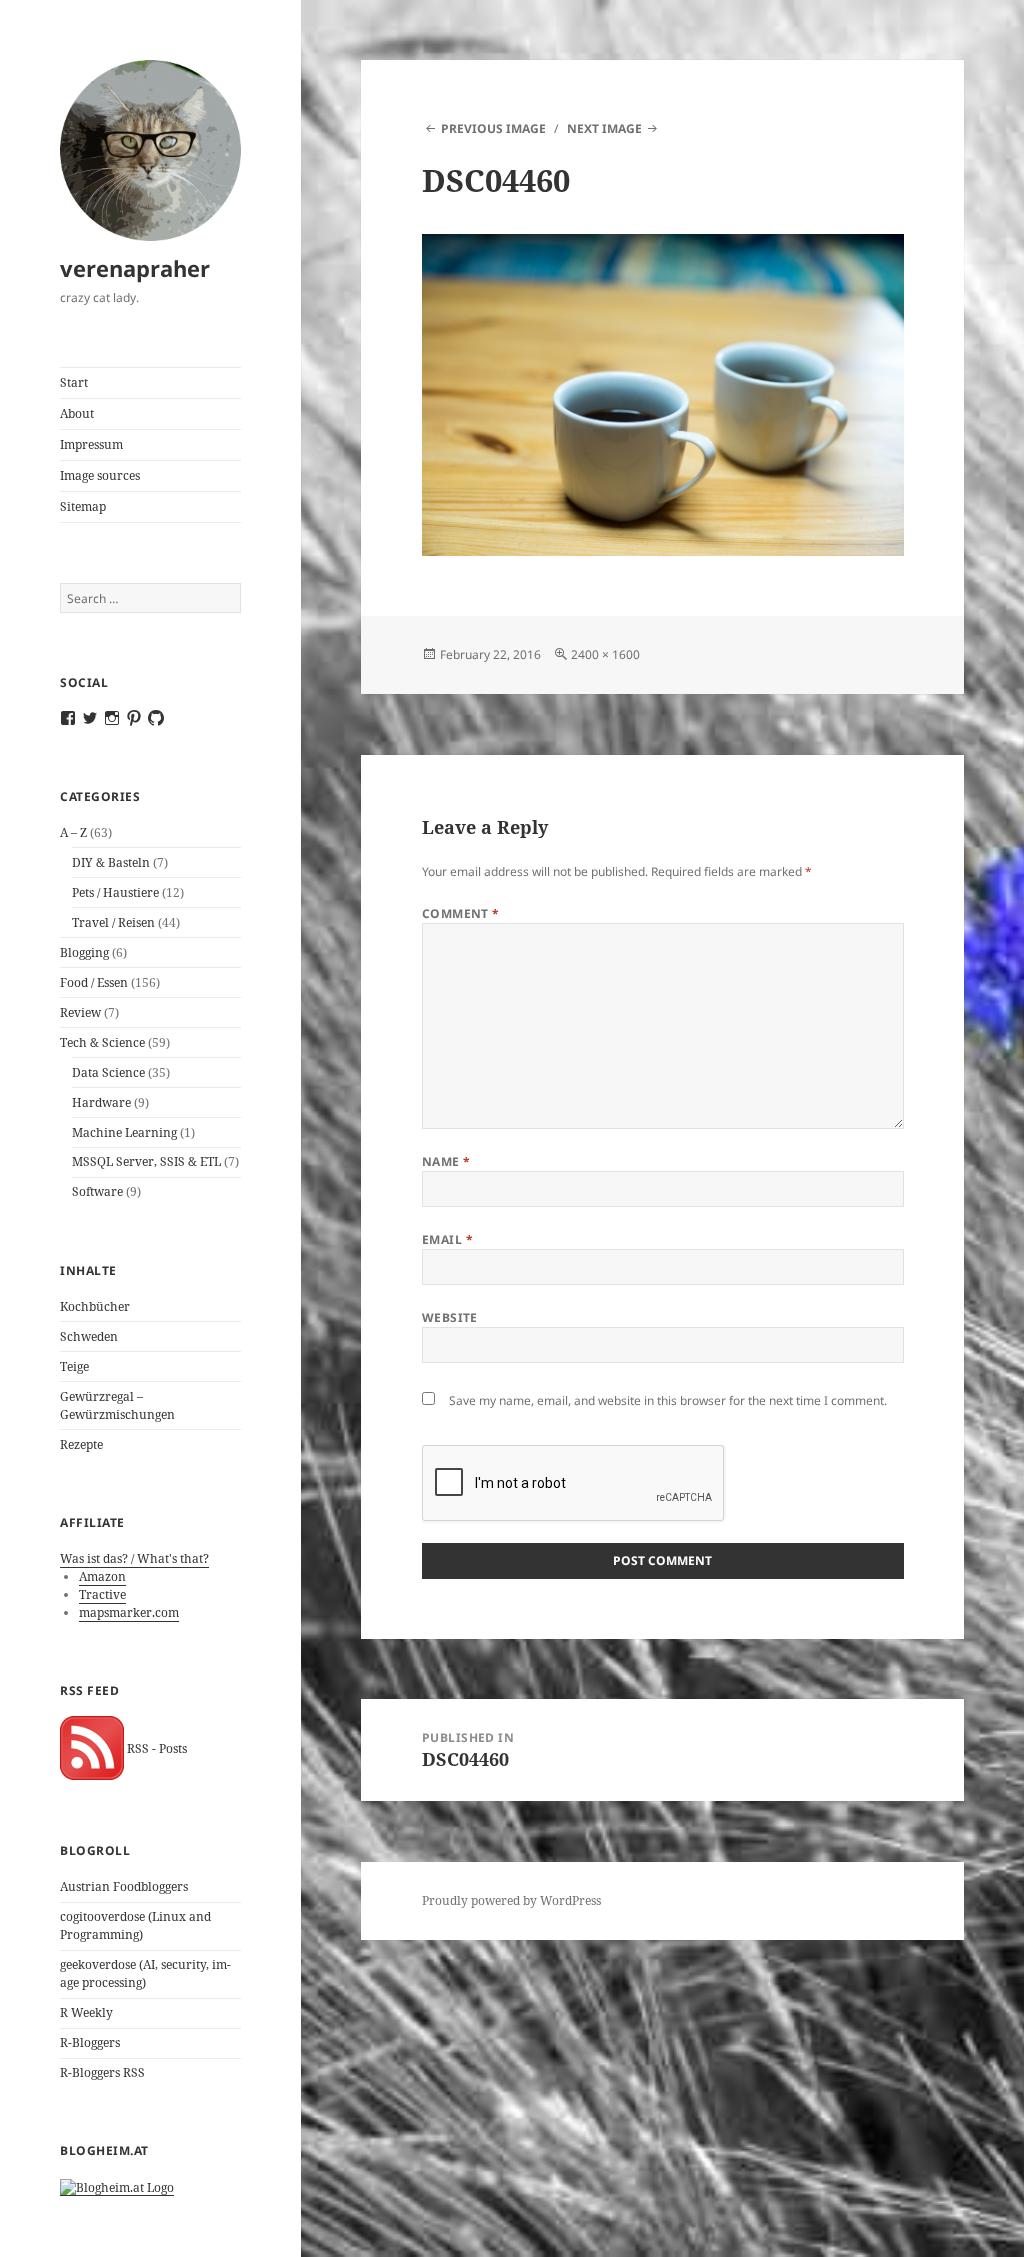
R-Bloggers (90, 2042)
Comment (461, 913)
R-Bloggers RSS (102, 2072)
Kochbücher (95, 1306)
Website (450, 1317)
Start (74, 382)
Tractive (102, 1594)
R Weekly (86, 2012)
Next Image (604, 128)
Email (447, 1239)
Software (97, 1191)
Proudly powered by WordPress (511, 1900)
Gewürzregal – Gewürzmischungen (117, 1405)
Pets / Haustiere (115, 892)
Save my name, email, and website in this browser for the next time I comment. (668, 1400)
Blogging (84, 952)
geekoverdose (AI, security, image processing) (145, 1973)
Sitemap (83, 506)
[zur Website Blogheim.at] (117, 2187)
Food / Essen (94, 982)
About (77, 413)
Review (80, 1012)
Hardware (101, 1102)
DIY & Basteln (111, 862)
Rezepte (81, 1444)
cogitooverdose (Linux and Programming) (135, 1925)
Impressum (91, 444)
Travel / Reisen (113, 922)
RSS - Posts (155, 1748)
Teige (74, 1366)
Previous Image (493, 128)
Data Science (108, 1072)
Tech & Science (102, 1042)
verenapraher (135, 268)
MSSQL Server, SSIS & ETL (146, 1161)
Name (446, 1161)
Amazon (102, 1576)
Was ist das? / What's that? (134, 1558)
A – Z (73, 832)
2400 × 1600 (605, 654)
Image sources (100, 475)
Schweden (89, 1336)
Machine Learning (124, 1132)
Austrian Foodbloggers (124, 1886)
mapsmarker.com (129, 1612)
